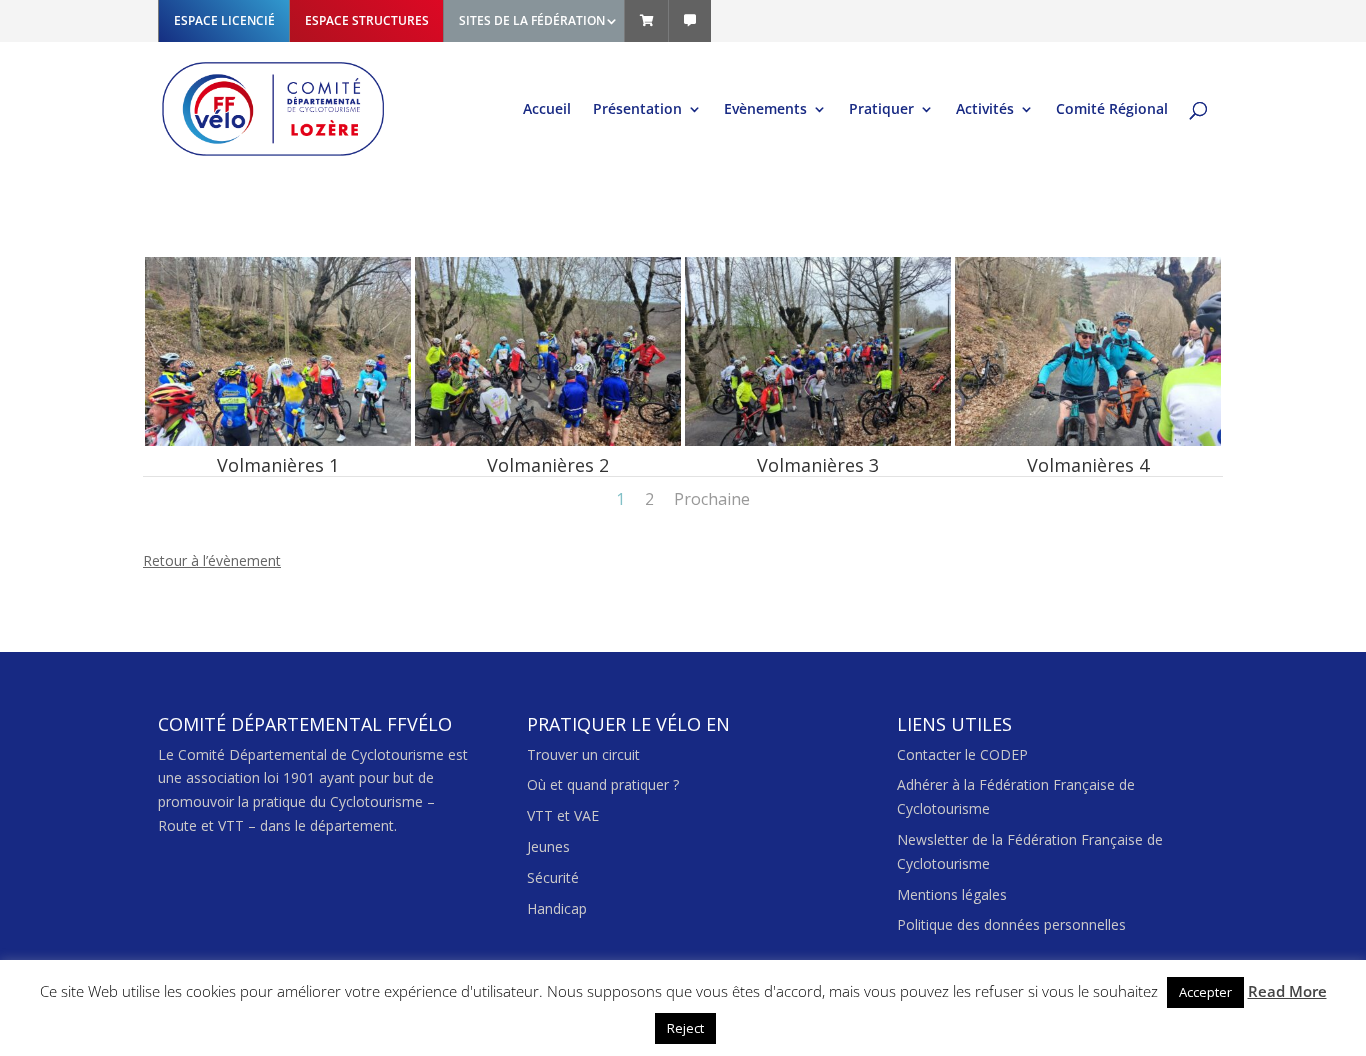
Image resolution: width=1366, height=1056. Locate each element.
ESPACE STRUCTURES (367, 20)
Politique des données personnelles (1011, 924)
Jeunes (548, 846)
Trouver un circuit (583, 754)
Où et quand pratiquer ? (603, 784)
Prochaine (712, 499)
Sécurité (553, 877)
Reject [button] (685, 1028)
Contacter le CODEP (962, 754)
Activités (985, 110)
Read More (1287, 991)
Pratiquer (881, 110)
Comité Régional (1112, 110)
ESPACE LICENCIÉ (224, 20)
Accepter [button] (1205, 992)
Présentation (637, 110)
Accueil (547, 110)
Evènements (765, 110)
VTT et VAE (563, 815)
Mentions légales (952, 894)
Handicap (557, 908)
